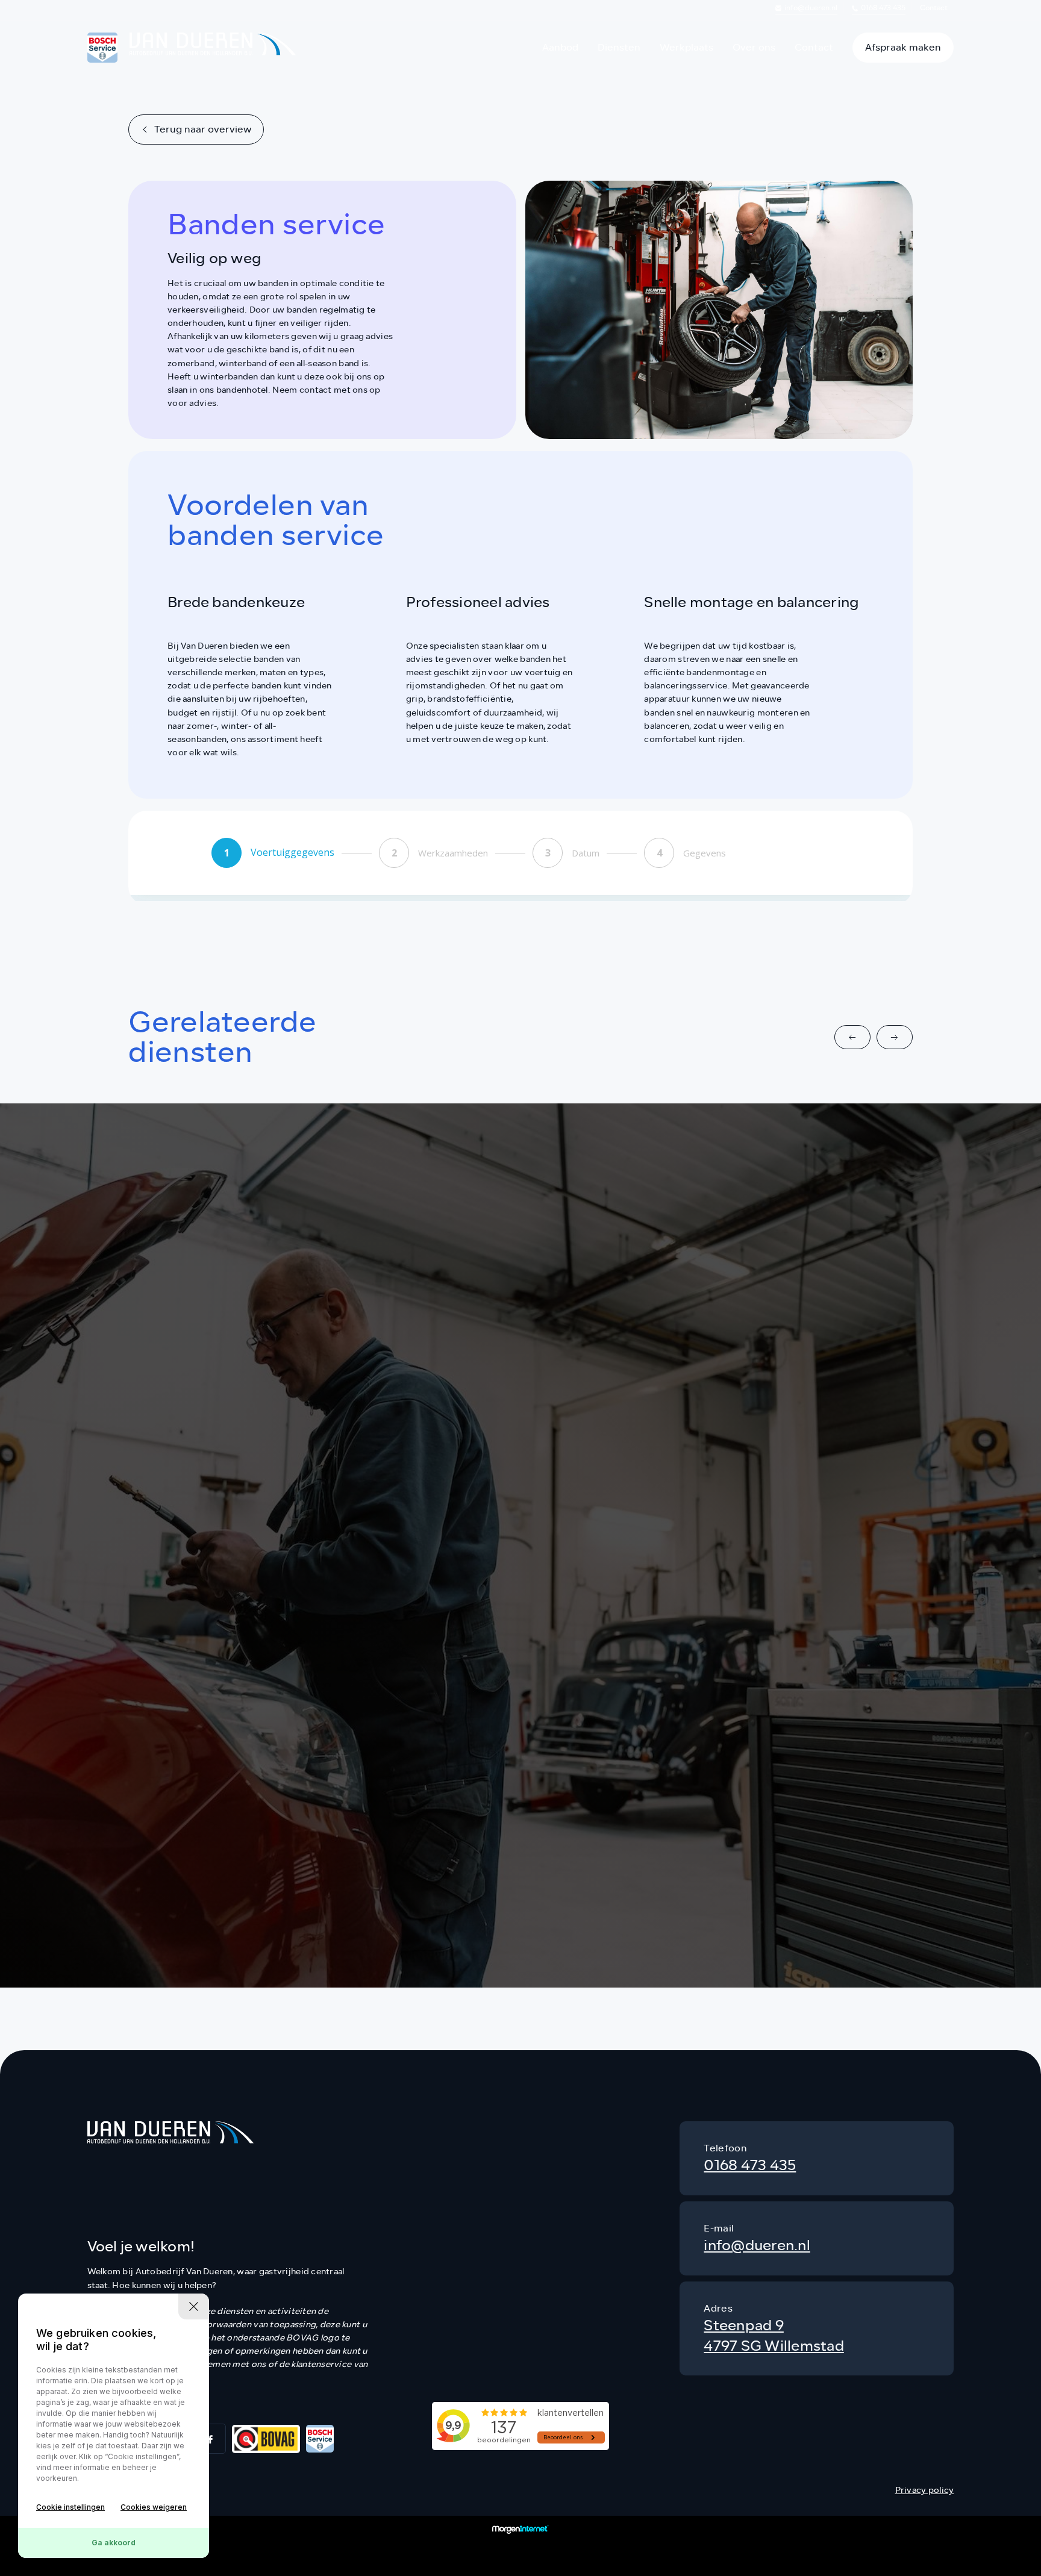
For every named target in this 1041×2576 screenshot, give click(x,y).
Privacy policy (925, 2490)
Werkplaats (686, 47)
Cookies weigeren (154, 2507)
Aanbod (560, 47)
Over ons (754, 47)
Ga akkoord (114, 2543)
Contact (934, 8)
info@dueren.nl (811, 8)
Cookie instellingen (70, 2507)
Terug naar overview (203, 129)
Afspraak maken (903, 47)
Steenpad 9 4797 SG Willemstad (774, 2336)
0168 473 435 (883, 8)
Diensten (619, 47)
